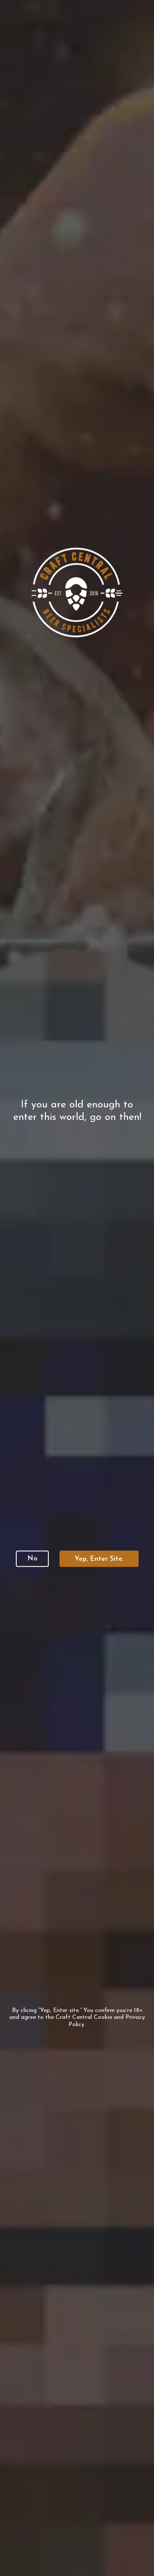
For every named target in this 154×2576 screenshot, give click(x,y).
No (32, 1559)
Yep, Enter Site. (99, 1559)
